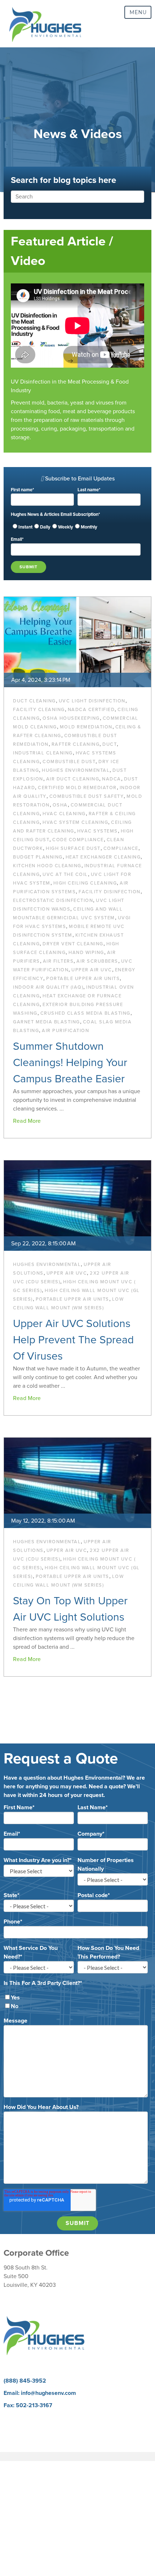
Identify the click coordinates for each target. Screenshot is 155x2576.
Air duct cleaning (73, 779)
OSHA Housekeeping (71, 718)
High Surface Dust (73, 848)
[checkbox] (76, 527)
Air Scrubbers (97, 961)
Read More (27, 1121)
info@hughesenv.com (48, 2393)
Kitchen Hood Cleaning (47, 866)
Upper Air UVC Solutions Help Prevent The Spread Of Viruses (73, 1340)
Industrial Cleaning (43, 753)
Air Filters (58, 961)
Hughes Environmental (76, 770)
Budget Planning (38, 857)
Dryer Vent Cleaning (73, 944)
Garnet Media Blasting (46, 1022)
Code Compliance (78, 840)
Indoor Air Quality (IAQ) (48, 987)
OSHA (60, 805)
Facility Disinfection (110, 892)
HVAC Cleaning (64, 814)
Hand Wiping (86, 953)
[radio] (22, 527)
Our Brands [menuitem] (18, 2435)
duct (110, 744)
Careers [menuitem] (13, 2418)
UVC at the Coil (65, 874)
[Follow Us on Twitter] (115, 2359)
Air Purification (65, 1031)
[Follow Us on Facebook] (41, 2359)
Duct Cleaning (34, 701)
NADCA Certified (91, 710)
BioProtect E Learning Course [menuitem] (41, 2426)
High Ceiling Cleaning (85, 883)
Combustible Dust (69, 762)
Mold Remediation (86, 727)
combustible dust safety (87, 796)
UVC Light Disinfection (92, 701)
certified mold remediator (77, 788)
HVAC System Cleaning (75, 822)
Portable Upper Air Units (83, 979)
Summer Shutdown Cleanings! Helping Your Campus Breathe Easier (70, 1063)
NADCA (112, 779)
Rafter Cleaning (76, 744)
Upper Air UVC (92, 970)
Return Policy (20, 2297)
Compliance (121, 848)
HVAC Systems (98, 831)
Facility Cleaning (39, 710)
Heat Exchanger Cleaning (103, 857)
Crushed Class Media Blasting (85, 1013)
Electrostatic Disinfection (53, 900)
